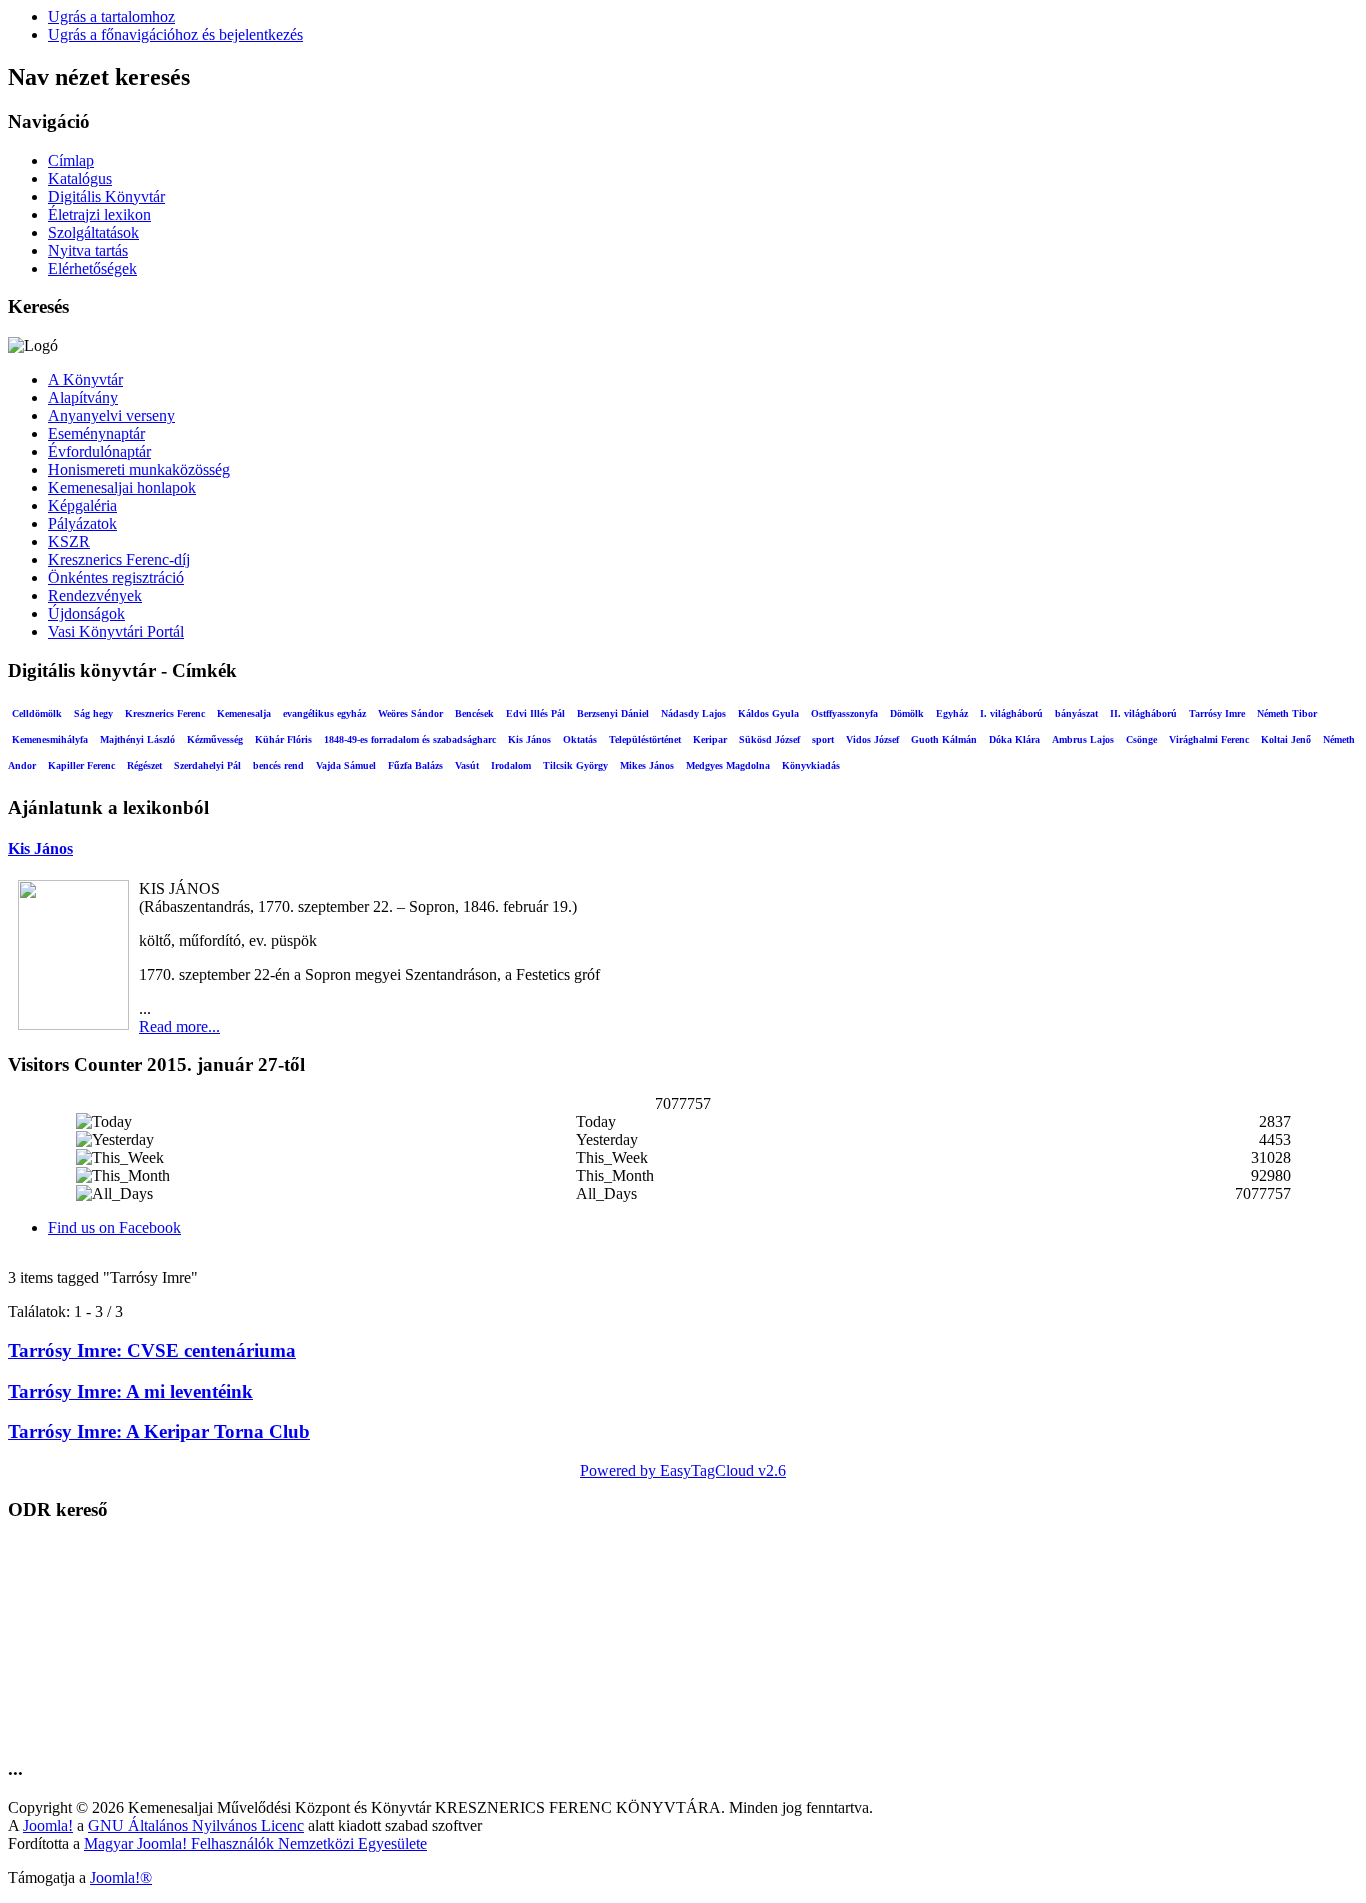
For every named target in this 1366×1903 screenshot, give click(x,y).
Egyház (952, 713)
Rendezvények (95, 595)
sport (823, 739)
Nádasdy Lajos (693, 713)
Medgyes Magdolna (728, 765)
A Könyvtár (85, 379)
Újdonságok (86, 613)
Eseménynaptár (96, 433)
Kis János (529, 739)
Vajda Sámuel (346, 765)
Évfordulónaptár (99, 451)
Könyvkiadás (811, 765)
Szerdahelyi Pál (207, 765)
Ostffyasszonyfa (844, 713)
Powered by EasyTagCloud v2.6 (683, 1470)
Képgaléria (82, 505)
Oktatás (580, 739)
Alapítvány (83, 397)
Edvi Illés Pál (535, 713)
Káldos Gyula (768, 713)
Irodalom (511, 765)
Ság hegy (93, 713)
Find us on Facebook (114, 1227)
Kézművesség (215, 739)
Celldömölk (37, 713)
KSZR (69, 541)
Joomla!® (121, 1877)
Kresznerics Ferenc (165, 713)
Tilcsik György (575, 765)
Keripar (710, 739)
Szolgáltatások (93, 232)
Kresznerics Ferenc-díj (119, 559)
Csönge (1141, 739)
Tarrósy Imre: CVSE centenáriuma (152, 1350)
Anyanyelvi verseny (111, 415)
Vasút (467, 765)
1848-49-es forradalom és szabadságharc (410, 739)
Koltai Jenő (1286, 739)
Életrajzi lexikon (99, 214)
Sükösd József (769, 739)
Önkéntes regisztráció (116, 577)
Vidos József (872, 739)
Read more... (179, 1026)
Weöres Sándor (410, 713)
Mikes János (647, 765)
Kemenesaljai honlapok (122, 487)
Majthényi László (137, 739)
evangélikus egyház (324, 713)
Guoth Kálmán (944, 739)
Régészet (144, 765)
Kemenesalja (244, 713)
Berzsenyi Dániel (613, 713)
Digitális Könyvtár (106, 196)
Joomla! (48, 1825)
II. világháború (1143, 713)
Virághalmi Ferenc (1209, 739)
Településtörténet (645, 739)
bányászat (1076, 713)
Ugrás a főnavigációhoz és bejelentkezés (175, 34)
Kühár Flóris (283, 739)
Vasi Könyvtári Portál (116, 631)
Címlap (71, 160)
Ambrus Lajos (1083, 739)
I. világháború (1011, 713)
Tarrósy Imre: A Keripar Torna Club (159, 1431)
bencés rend (278, 765)
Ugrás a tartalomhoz (111, 16)
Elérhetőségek (92, 268)
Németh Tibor (1287, 713)
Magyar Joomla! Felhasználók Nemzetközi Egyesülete (255, 1843)
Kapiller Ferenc (81, 765)
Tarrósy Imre (1217, 713)
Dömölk (907, 713)
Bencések (474, 713)
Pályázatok (82, 523)
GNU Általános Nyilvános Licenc (196, 1825)
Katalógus (80, 178)
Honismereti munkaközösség (139, 469)
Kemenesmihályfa (50, 739)
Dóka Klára (1014, 739)
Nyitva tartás (88, 250)
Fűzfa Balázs (415, 765)
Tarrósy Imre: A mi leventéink (130, 1391)
